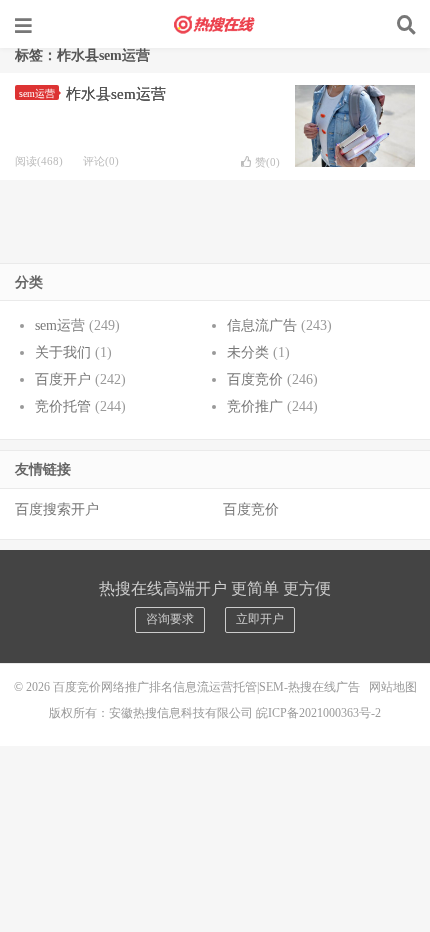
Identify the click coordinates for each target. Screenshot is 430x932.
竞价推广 (255, 406)
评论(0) (101, 161)
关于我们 (63, 352)
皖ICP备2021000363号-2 (318, 713)
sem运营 (37, 93)
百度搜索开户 (57, 509)
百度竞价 (255, 379)
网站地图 (393, 687)
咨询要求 (170, 619)
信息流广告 (262, 325)
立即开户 (260, 619)
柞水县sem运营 (116, 94)
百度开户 (63, 379)
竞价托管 (63, 406)
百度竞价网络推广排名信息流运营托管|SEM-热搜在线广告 (215, 25)
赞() (267, 162)
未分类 (248, 352)
